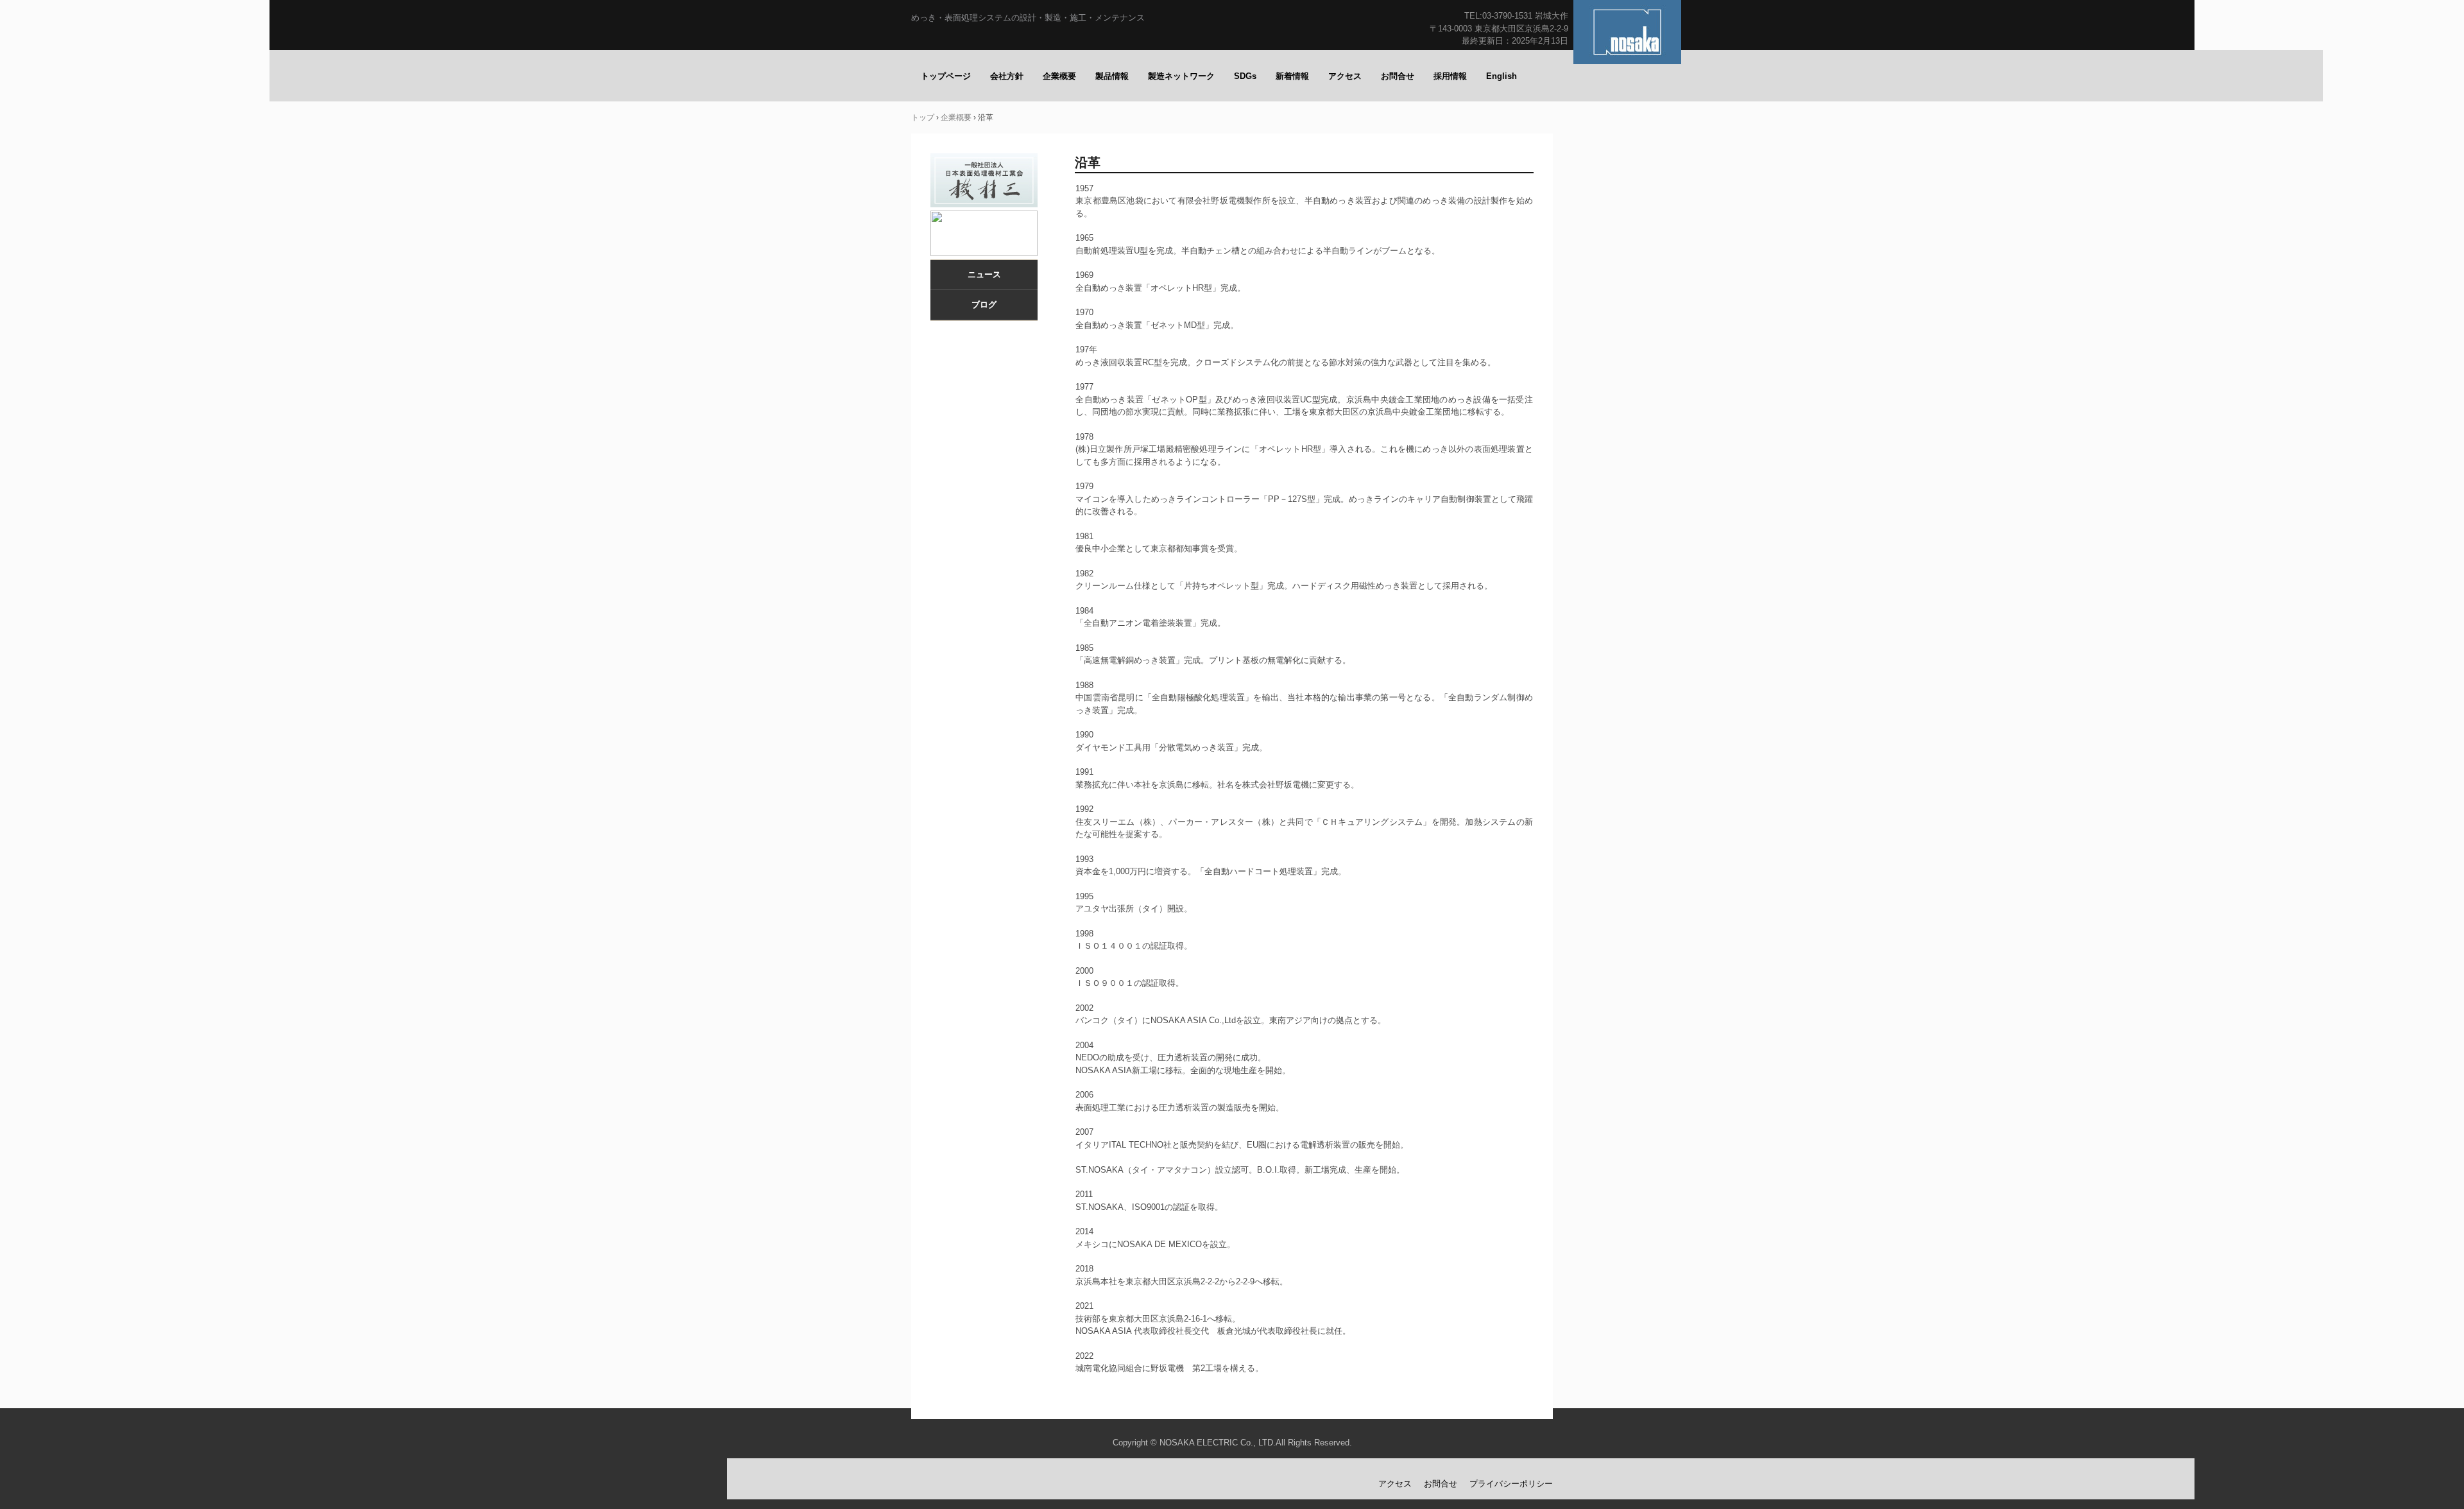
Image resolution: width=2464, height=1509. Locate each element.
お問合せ (1398, 76)
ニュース (984, 274)
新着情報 (1292, 76)
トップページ (946, 76)
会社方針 (1007, 76)
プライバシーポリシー (1511, 1484)
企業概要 (1059, 76)
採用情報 (1450, 76)
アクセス (1345, 76)
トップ (923, 117)
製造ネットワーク (1181, 76)
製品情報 (1112, 76)
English (1502, 76)
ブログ (984, 305)
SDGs (1245, 76)
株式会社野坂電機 (1627, 32)
